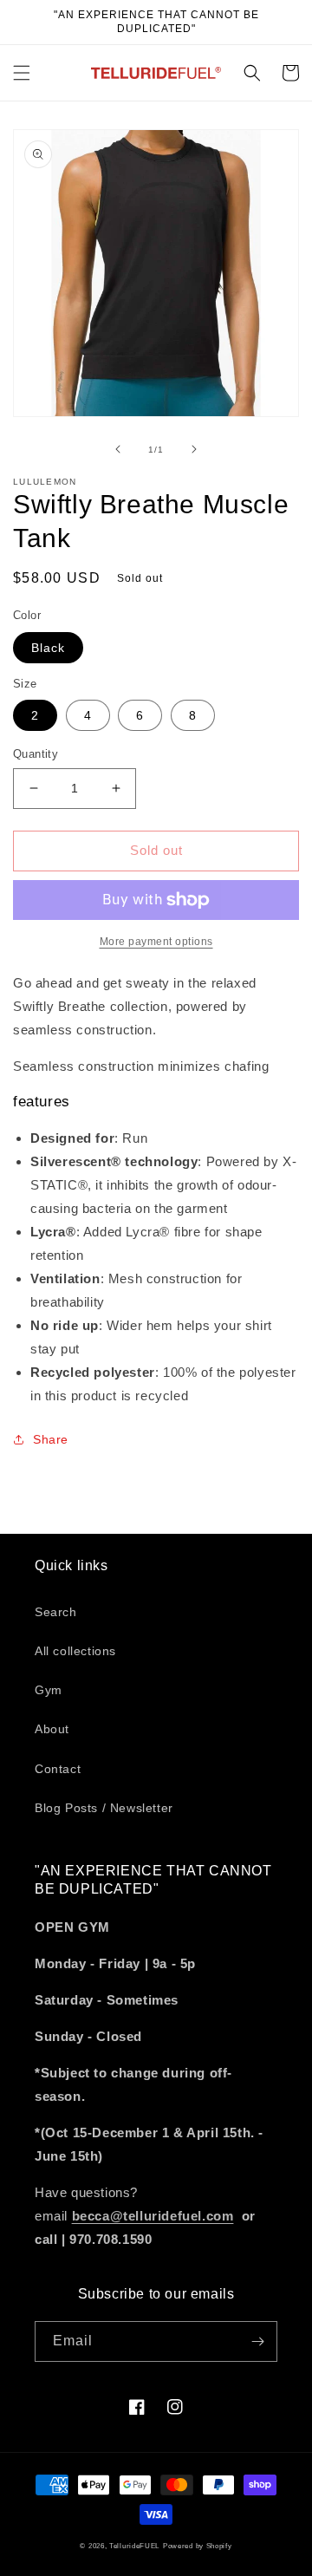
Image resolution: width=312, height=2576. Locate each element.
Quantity (36, 754)
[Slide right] (194, 449)
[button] (22, 73)
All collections (75, 1651)
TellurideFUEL (134, 2546)
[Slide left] (118, 449)
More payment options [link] (156, 942)
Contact (58, 1769)
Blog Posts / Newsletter (104, 1808)
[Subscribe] (257, 2341)
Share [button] (51, 1439)
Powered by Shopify (198, 2546)
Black (48, 648)
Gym (49, 1690)
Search (56, 1612)
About (52, 1729)
